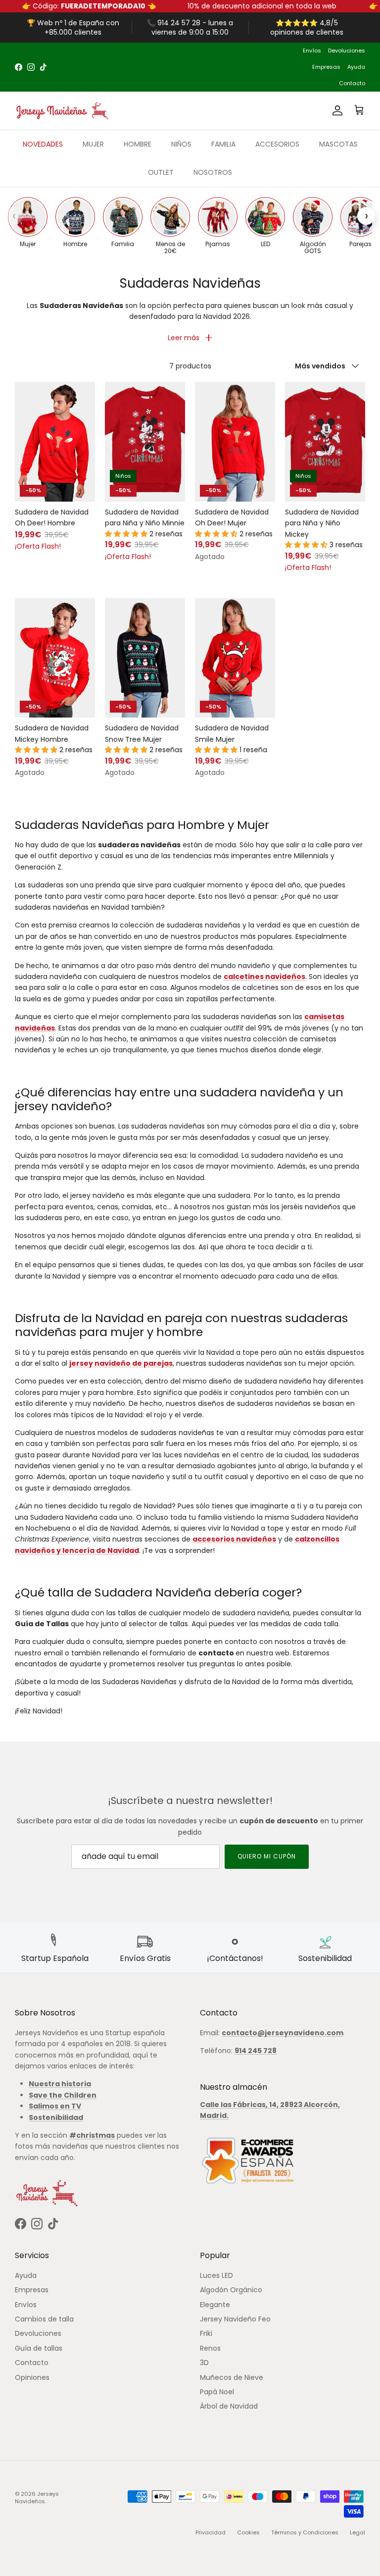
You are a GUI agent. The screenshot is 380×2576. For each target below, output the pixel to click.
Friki (206, 2333)
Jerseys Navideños (37, 2498)
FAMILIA (223, 144)
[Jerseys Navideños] (62, 111)
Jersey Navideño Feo (235, 2319)
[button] (127, 534)
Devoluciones (347, 51)
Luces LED (216, 2275)
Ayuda (356, 67)
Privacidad (211, 2532)
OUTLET (161, 172)
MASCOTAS (338, 144)
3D (204, 2363)
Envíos (312, 51)
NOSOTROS (213, 172)
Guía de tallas (39, 2348)
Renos (210, 2348)
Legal (357, 2532)
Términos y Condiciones (305, 2532)
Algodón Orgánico (231, 2290)
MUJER (93, 144)
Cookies (248, 2532)
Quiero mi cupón (266, 1856)
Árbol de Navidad (229, 2406)
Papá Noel (217, 2392)
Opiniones (32, 2377)
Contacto (352, 83)
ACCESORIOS (277, 144)
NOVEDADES (43, 144)
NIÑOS (181, 144)
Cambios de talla (44, 2319)
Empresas (326, 67)
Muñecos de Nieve (232, 2377)
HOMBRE (138, 144)
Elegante (215, 2305)
